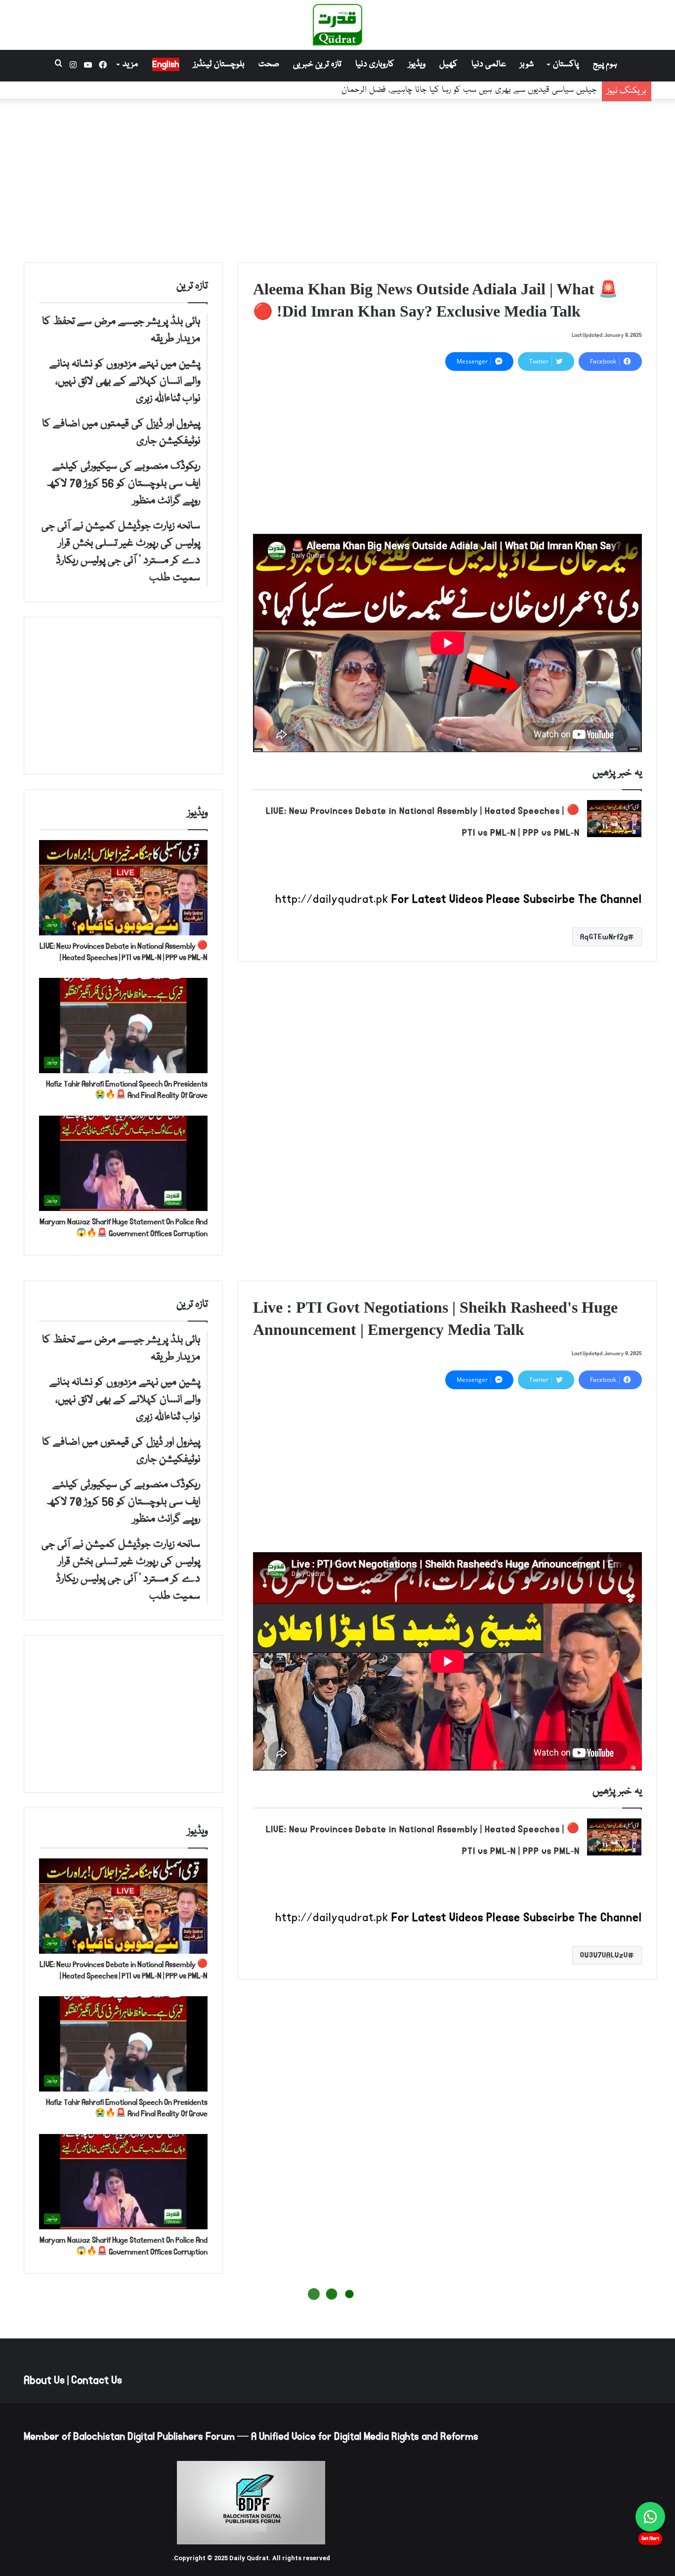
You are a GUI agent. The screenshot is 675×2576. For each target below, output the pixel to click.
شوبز (527, 64)
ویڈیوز (417, 64)
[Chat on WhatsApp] (650, 2517)
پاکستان (566, 64)
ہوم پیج (605, 64)
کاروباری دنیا (375, 64)
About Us (44, 2380)
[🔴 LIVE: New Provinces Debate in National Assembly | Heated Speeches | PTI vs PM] (614, 819)
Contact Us (97, 2380)
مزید (130, 64)
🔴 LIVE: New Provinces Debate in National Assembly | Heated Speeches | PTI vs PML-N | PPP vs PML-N (124, 952)
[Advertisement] (337, 178)
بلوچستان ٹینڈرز (219, 64)
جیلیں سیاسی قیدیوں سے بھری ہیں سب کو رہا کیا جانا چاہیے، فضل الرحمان (469, 91)
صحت (269, 64)
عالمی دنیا (489, 64)
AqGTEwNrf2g (604, 937)
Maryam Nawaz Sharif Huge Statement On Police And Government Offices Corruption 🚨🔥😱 (124, 1228)
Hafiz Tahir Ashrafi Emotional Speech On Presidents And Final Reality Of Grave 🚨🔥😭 (127, 1090)
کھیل (448, 64)
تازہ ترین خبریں (317, 64)
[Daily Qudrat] (337, 25)
